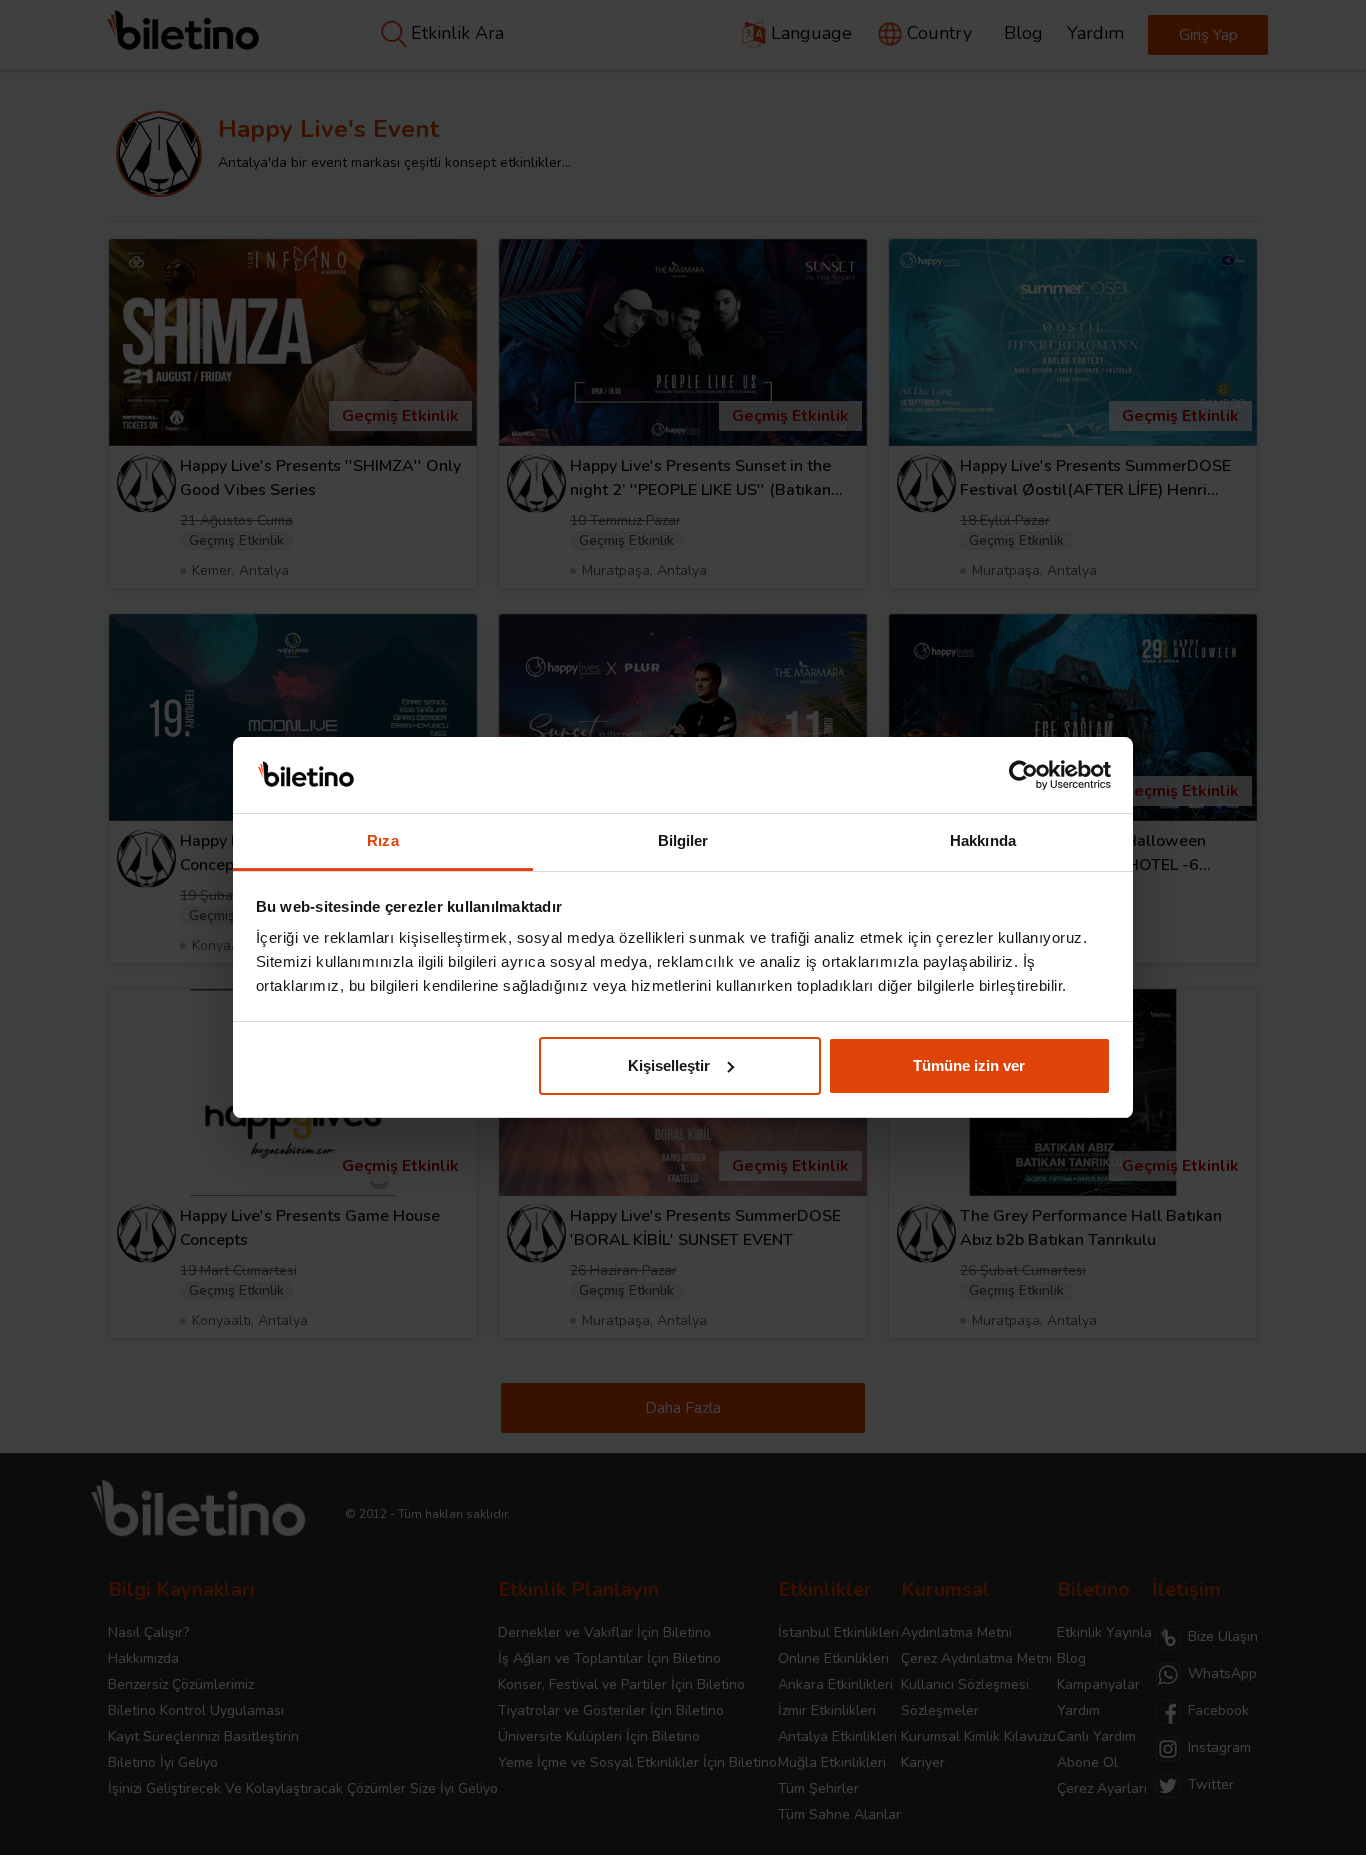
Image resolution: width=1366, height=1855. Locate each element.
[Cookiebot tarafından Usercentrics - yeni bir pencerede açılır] (1023, 775)
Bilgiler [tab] (683, 840)
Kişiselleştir (669, 1065)
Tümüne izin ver (969, 1065)
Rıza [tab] (382, 840)
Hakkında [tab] (983, 840)
